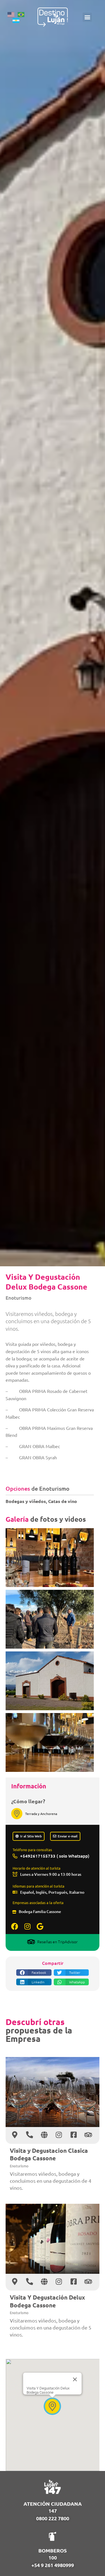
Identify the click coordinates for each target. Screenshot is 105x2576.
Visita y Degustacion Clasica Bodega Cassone (49, 2154)
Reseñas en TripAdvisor (57, 1942)
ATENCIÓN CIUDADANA (53, 2504)
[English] (13, 14)
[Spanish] (18, 20)
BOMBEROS (53, 2550)
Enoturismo (18, 1298)
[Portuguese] (23, 14)
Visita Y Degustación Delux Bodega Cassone (47, 2301)
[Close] (75, 2379)
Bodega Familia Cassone (40, 1911)
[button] (87, 17)
